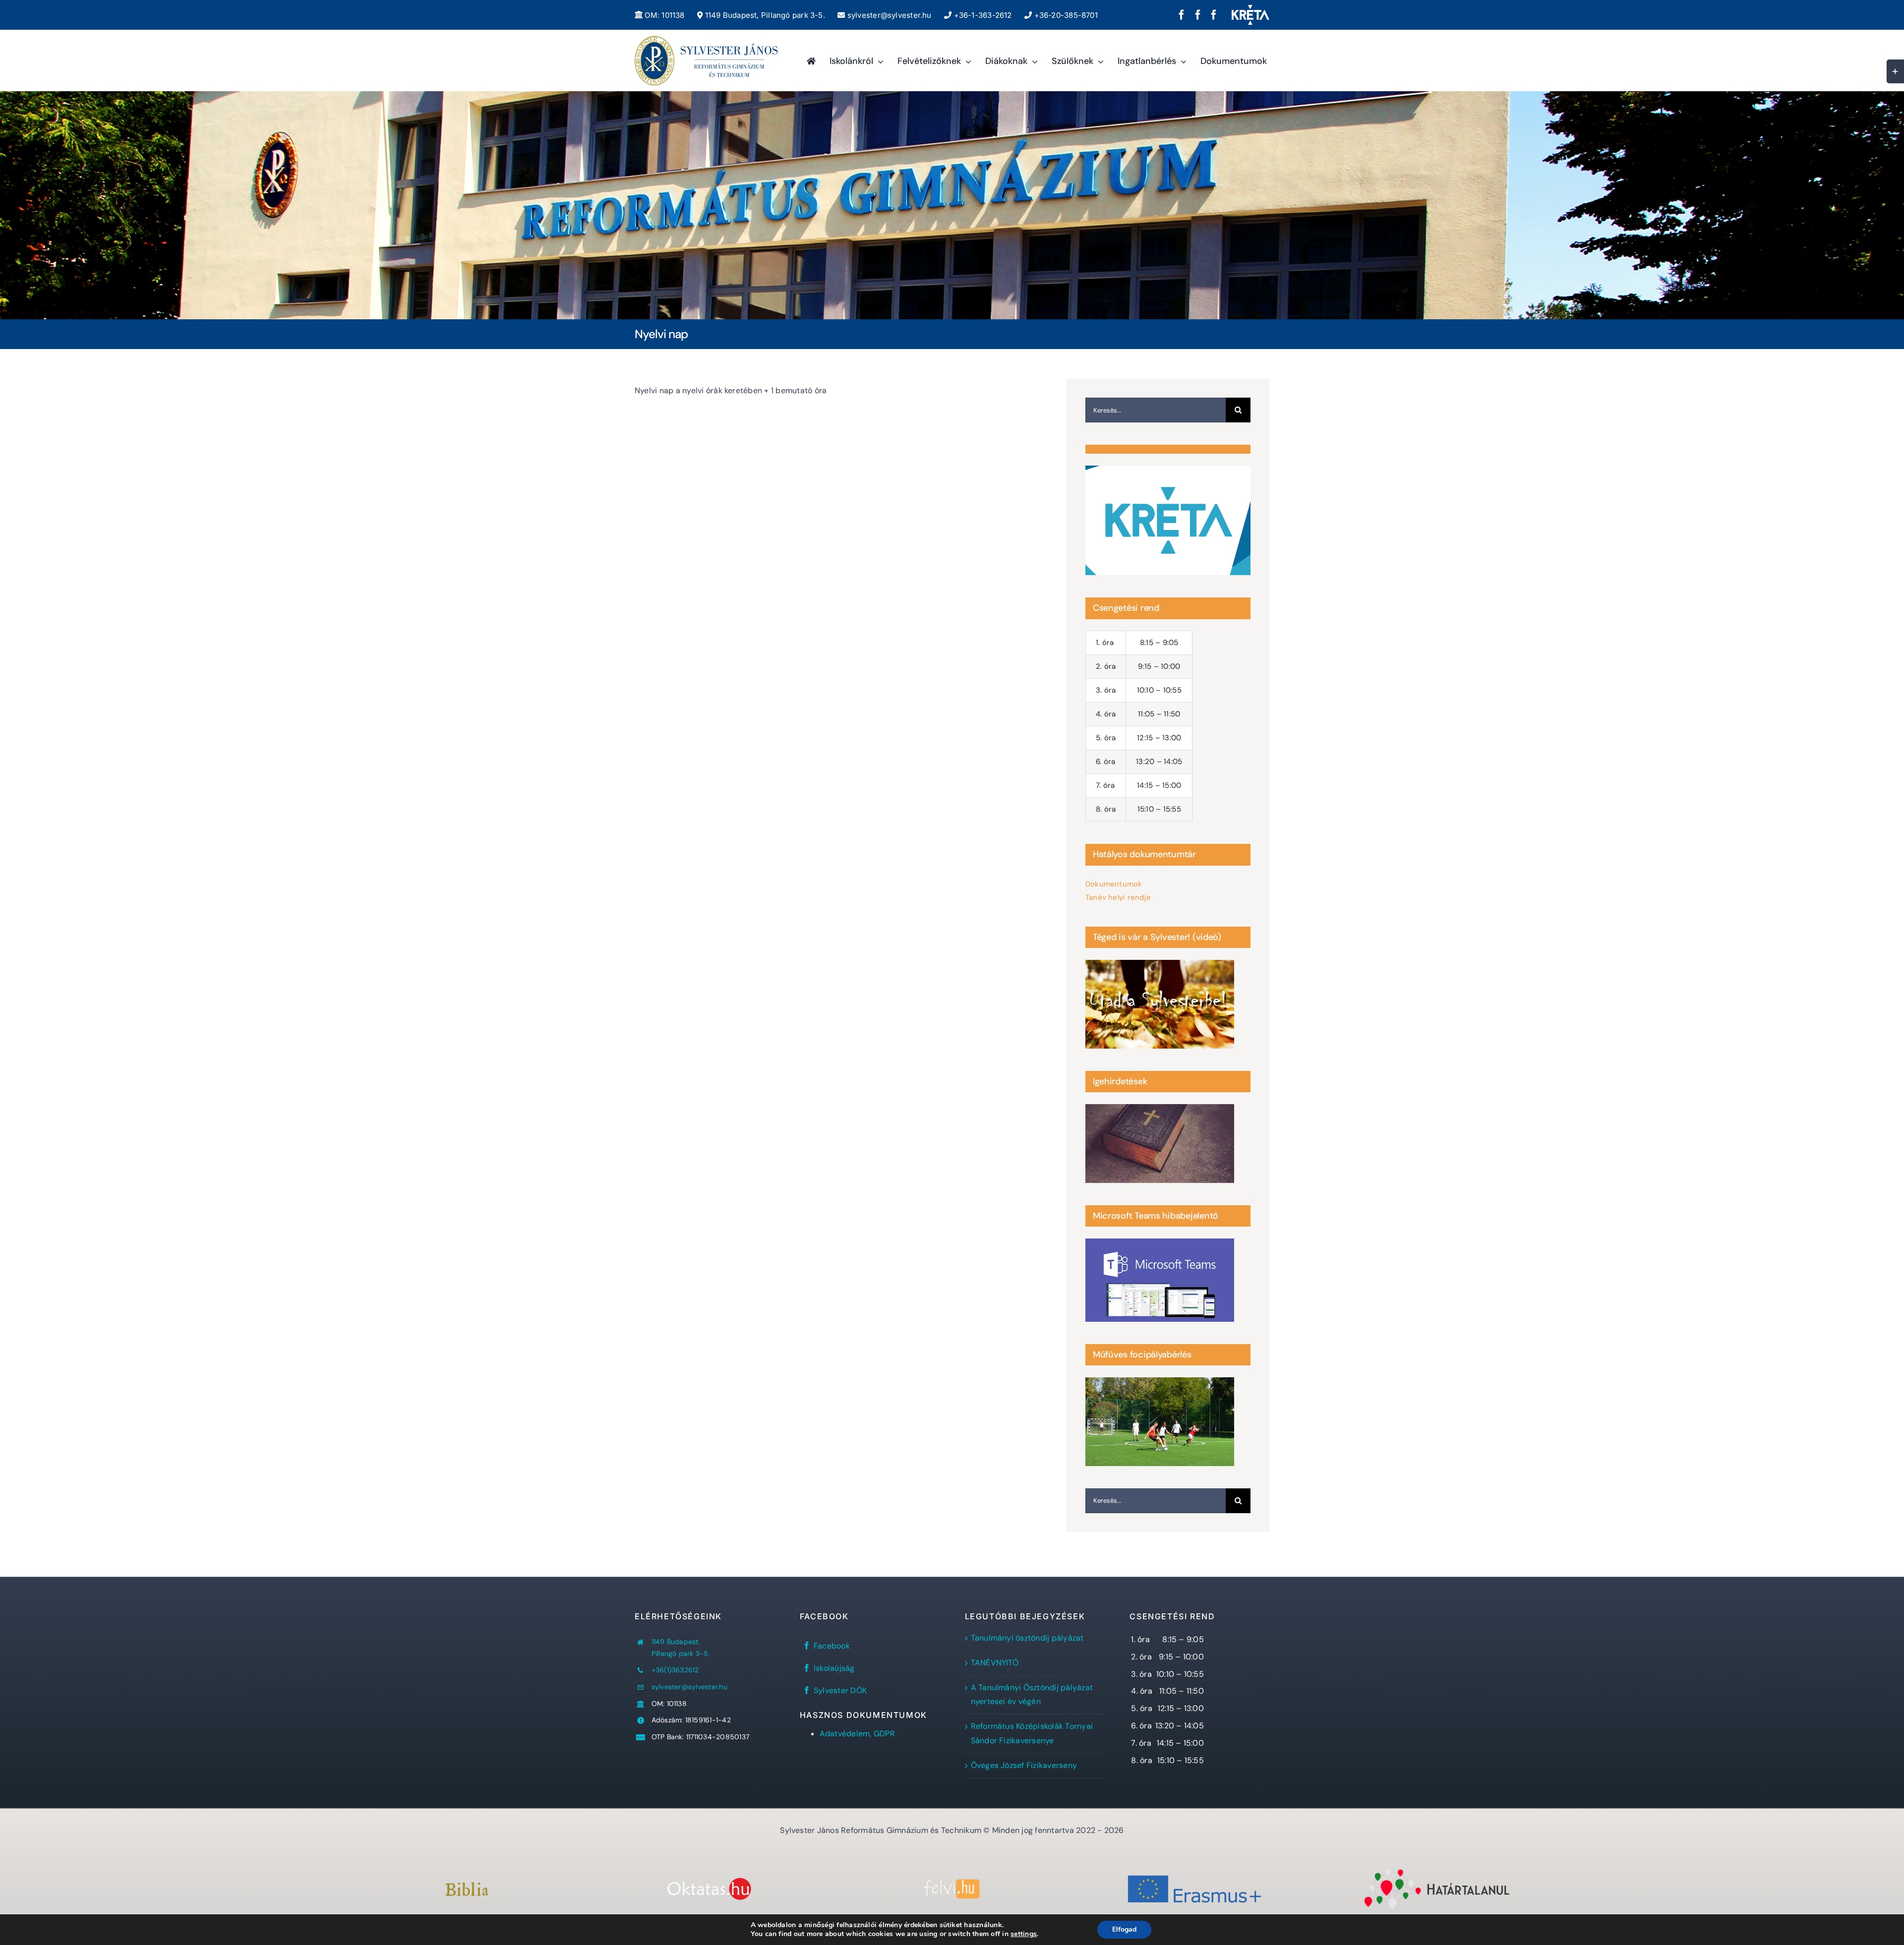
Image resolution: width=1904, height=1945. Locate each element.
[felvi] (952, 1883)
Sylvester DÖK (840, 1690)
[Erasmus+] (1194, 1871)
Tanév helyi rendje (1118, 897)
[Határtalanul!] (1437, 1871)
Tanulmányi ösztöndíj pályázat (1027, 1638)
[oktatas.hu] (709, 1881)
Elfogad (1124, 1929)
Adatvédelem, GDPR (857, 1734)
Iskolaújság (834, 1668)
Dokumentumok (1114, 884)
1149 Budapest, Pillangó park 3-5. (764, 15)
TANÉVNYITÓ (995, 1663)
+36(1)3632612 (675, 1670)
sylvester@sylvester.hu (888, 15)
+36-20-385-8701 (1065, 15)
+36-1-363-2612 (982, 15)
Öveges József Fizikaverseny (1024, 1765)
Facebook (832, 1646)
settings (1024, 1934)
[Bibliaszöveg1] (467, 1886)
